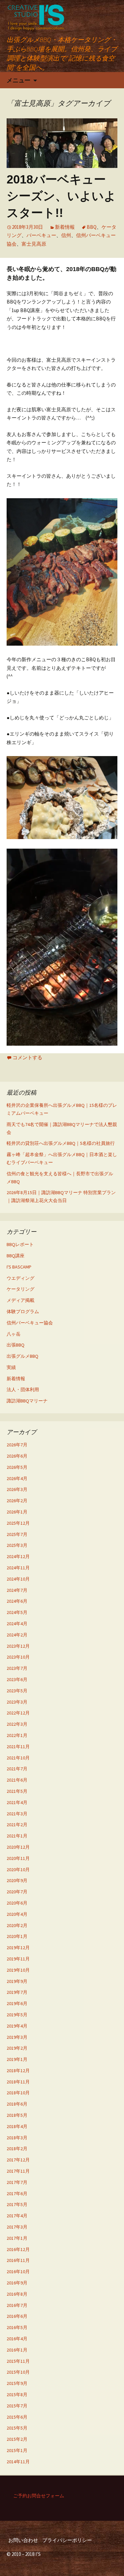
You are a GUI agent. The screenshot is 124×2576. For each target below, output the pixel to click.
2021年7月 (17, 1769)
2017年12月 (18, 2160)
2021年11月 (18, 1747)
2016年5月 (17, 2327)
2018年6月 (17, 2104)
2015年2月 (17, 2439)
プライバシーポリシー (67, 2540)
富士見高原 (34, 244)
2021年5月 (17, 1791)
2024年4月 (17, 1624)
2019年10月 (18, 1970)
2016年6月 (17, 2316)
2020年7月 (17, 1892)
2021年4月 (17, 1802)
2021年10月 (18, 1758)
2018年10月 (18, 2093)
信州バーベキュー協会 (30, 1323)
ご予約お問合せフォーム (39, 2496)
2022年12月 (18, 1713)
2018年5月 (17, 2115)
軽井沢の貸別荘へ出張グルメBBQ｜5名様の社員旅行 (61, 1143)
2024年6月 (17, 1601)
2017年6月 (17, 2194)
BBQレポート (20, 1244)
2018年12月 (18, 2071)
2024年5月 (17, 1612)
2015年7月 (17, 2406)
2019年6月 (17, 2003)
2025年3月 (17, 1545)
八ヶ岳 (14, 1334)
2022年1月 (17, 1735)
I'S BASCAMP (19, 1267)
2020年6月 (17, 1903)
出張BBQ (16, 1345)
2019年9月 (17, 1981)
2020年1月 (17, 1936)
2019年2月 (17, 2048)
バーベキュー (41, 235)
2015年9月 (17, 2383)
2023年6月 (17, 1679)
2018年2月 (17, 2149)
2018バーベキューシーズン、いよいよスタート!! (61, 196)
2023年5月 (17, 1691)
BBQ (92, 227)
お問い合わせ (23, 2540)
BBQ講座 (16, 1256)
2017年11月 (18, 2171)
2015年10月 (18, 2372)
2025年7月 (17, 1534)
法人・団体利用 (23, 1389)
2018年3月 (17, 2138)
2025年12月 (18, 1523)
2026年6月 (17, 1456)
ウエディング (21, 1278)
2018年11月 (18, 2082)
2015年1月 (17, 2450)
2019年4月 (17, 2026)
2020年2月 (17, 1925)
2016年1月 (17, 2350)
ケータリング (21, 1289)
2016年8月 (17, 2294)
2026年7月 (17, 1445)
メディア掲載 (21, 1300)
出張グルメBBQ (22, 1356)
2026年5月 (17, 1467)
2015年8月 (17, 2395)
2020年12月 (18, 1847)
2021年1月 (17, 1836)
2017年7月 (17, 2182)
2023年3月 (17, 1702)
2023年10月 (18, 1657)
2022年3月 (17, 1724)
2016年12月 (18, 2249)
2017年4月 (17, 2216)
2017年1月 (17, 2238)
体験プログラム (23, 1311)
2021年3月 (17, 1814)
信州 (66, 235)
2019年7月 (17, 1992)
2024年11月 (18, 1568)
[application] (62, 947)
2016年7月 (17, 2305)
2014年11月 (18, 2462)
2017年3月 (17, 2227)
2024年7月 (17, 1590)
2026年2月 (17, 1501)
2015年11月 (18, 2361)
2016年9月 (17, 2283)
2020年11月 (18, 1858)
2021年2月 (17, 1825)
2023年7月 (17, 1668)
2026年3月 (17, 1489)
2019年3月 (17, 2037)
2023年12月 (18, 1646)
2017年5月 (17, 2204)
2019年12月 (18, 1948)
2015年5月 (17, 2428)
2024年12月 (18, 1556)
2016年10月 (18, 2272)
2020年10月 (18, 1870)
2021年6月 (17, 1780)
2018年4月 (17, 2126)
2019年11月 (18, 1959)
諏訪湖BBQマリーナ (27, 1401)
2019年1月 (17, 2059)
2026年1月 (17, 1512)
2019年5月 (17, 2015)
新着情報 (65, 227)
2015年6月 (17, 2417)
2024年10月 (18, 1579)
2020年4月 (17, 1914)
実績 (11, 1367)
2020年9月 (17, 1880)
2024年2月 (17, 1635)
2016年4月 (17, 2339)
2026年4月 (17, 1478)
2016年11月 (18, 2260)
